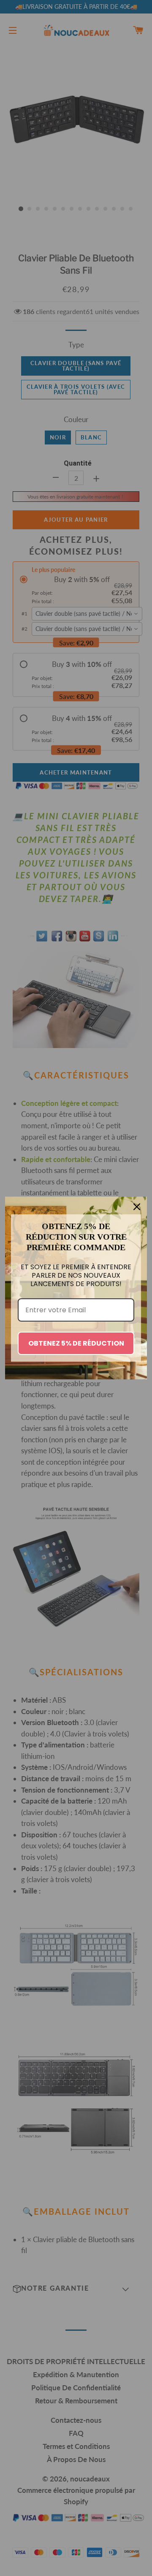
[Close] (137, 1207)
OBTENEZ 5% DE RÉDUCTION (76, 1343)
